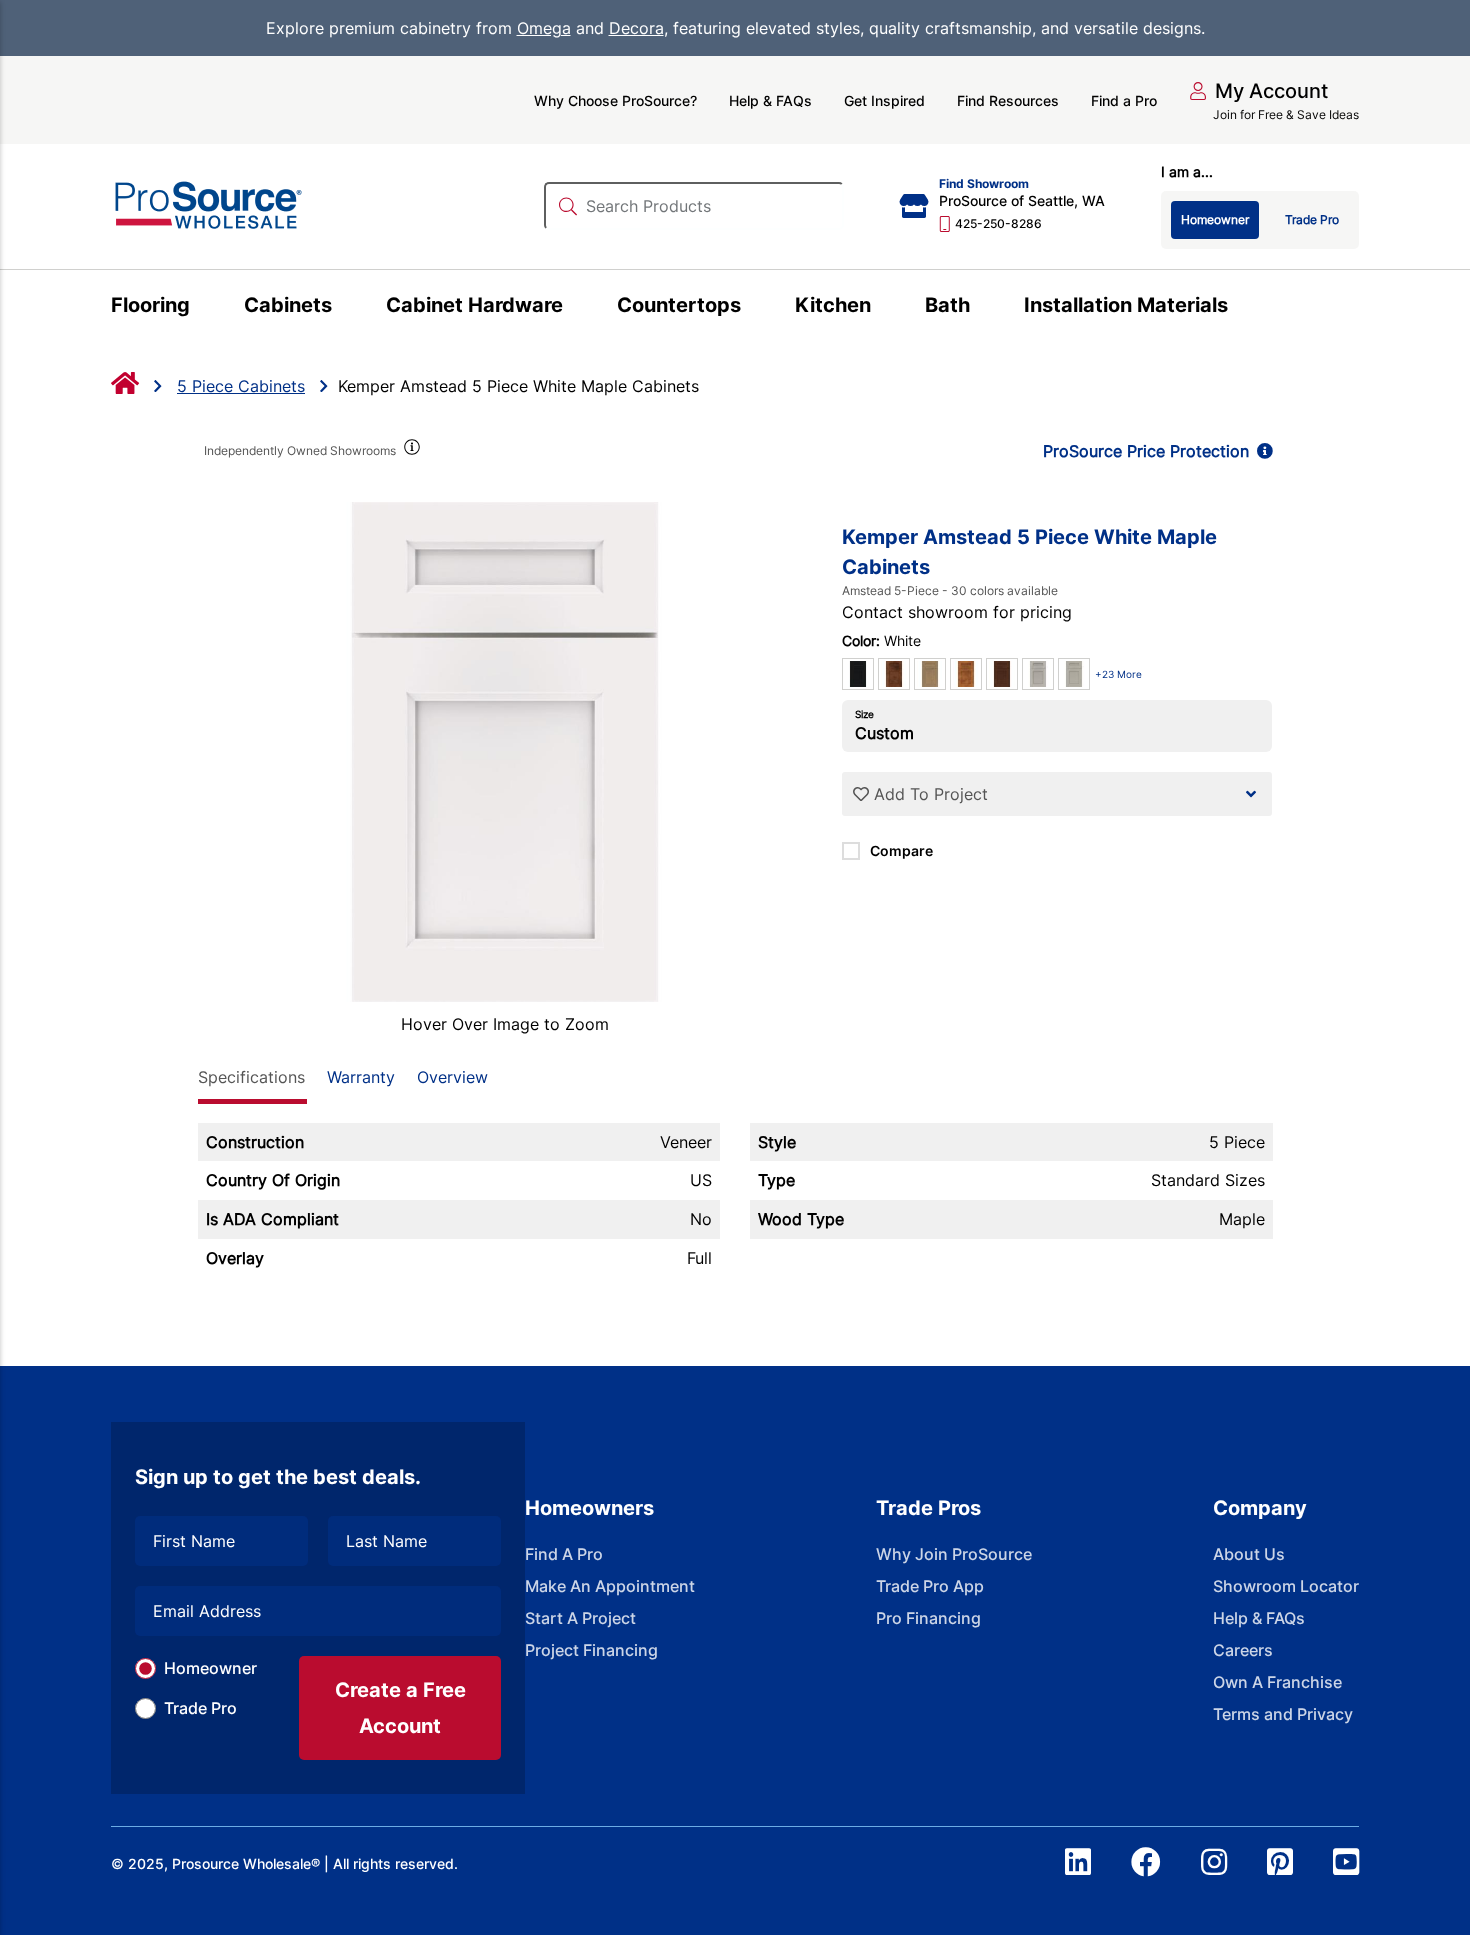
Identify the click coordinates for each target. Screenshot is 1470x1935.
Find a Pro (1124, 100)
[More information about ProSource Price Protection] (1261, 451)
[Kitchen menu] (882, 308)
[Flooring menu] (201, 308)
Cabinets (288, 305)
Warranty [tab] (361, 1077)
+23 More (1118, 674)
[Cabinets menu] (343, 308)
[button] (1258, 91)
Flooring (150, 305)
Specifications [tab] (251, 1077)
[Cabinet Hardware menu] (574, 308)
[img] (411, 451)
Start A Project (580, 1618)
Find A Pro (564, 1554)
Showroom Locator (1286, 1586)
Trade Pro (200, 1708)
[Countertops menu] (752, 308)
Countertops (679, 305)
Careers (1243, 1650)
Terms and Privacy (1283, 1714)
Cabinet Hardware (474, 305)
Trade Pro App (930, 1586)
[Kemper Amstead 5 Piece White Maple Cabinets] (505, 752)
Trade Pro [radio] (1312, 219)
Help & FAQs (770, 100)
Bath (947, 305)
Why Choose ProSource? (615, 100)
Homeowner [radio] (1215, 219)
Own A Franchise (1277, 1682)
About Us (1249, 1554)
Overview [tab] (452, 1077)
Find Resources (1008, 100)
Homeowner (210, 1668)
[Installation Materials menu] (1239, 308)
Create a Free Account (400, 1708)
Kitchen (833, 305)
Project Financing (591, 1650)
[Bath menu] (981, 308)
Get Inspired (884, 100)
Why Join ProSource (954, 1554)
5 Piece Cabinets (241, 386)
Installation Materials (1126, 305)
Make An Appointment (610, 1586)
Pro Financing (928, 1618)
